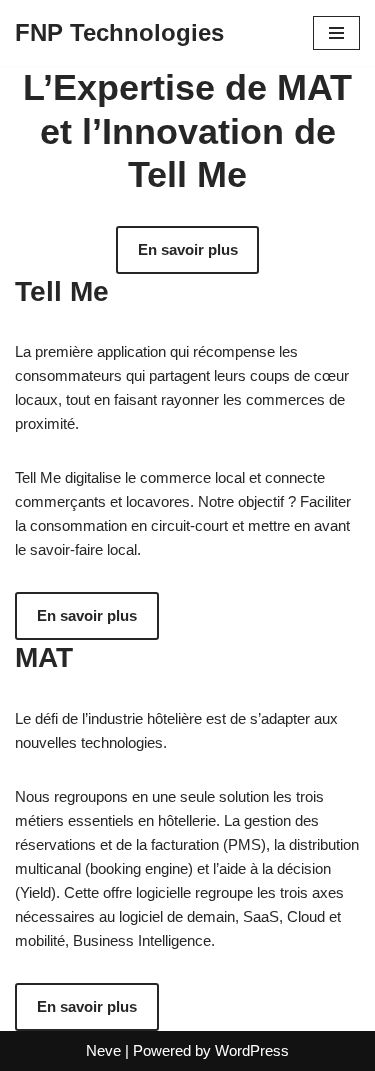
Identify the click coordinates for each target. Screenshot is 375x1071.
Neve (103, 1050)
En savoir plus (188, 249)
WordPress (252, 1050)
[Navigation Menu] (336, 33)
